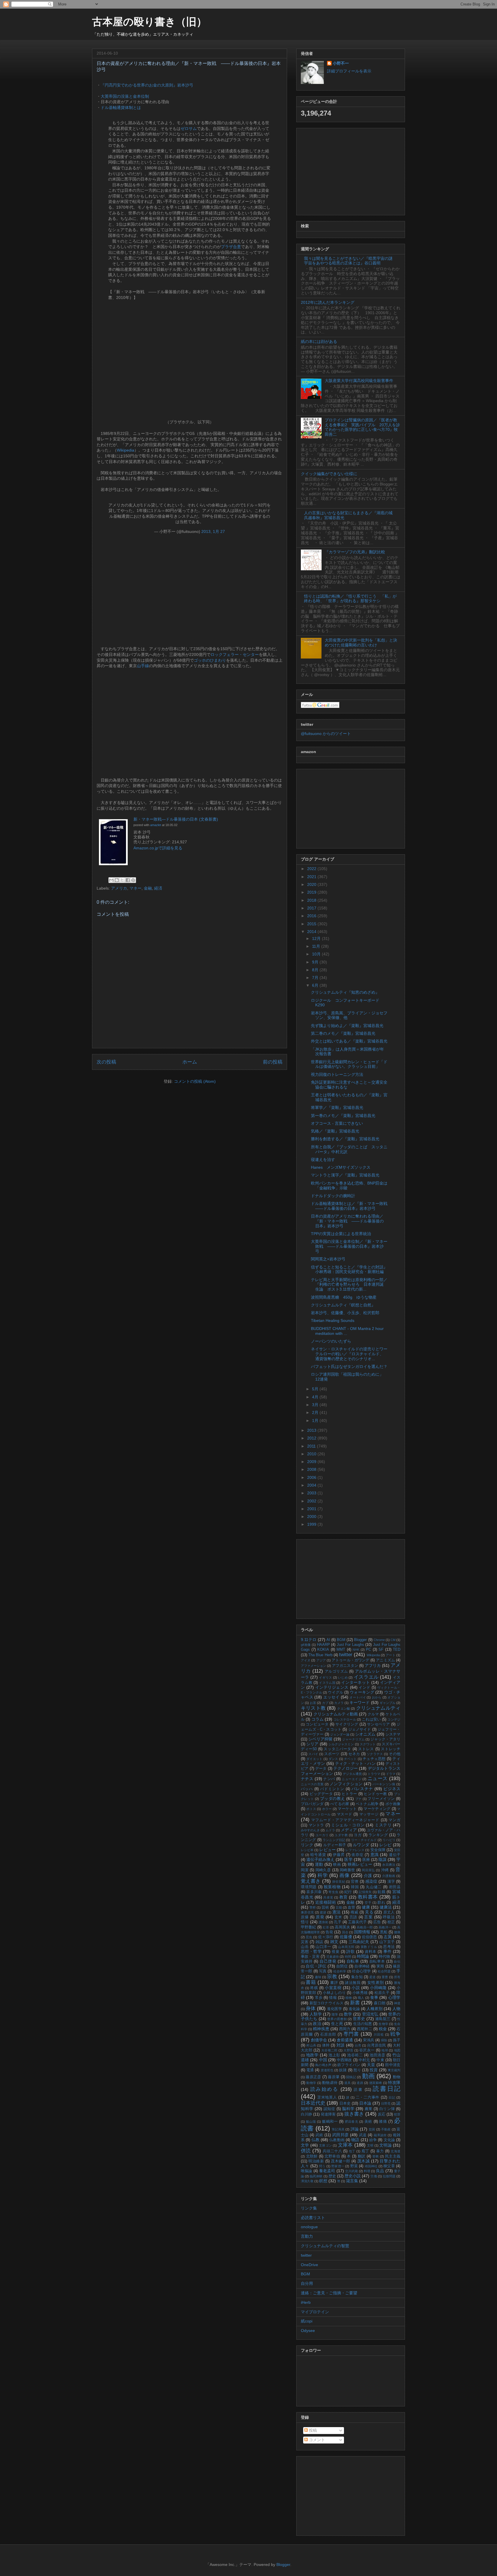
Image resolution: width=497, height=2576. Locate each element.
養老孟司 (327, 2171)
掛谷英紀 (339, 1882)
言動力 (307, 2236)
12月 (317, 938)
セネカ (354, 1754)
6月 (316, 985)
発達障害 (328, 2114)
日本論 (365, 2103)
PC (368, 1650)
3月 (316, 1405)
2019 (312, 892)
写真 (323, 1971)
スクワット (368, 1744)
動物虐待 (330, 2083)
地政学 (312, 2055)
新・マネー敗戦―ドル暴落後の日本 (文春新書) (176, 819)
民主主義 (393, 2156)
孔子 (338, 1922)
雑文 (334, 1942)
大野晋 (348, 2050)
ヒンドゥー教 (375, 1794)
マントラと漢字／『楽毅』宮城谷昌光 (345, 1175)
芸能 (339, 1907)
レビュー (327, 1850)
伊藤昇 (339, 1855)
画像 (344, 1875)
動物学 (311, 2083)
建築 (323, 1912)
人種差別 (374, 2009)
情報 (333, 1998)
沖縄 (385, 1870)
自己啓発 (328, 1961)
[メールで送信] (111, 880)
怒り (357, 2070)
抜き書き (354, 2114)
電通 (310, 2070)
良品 (380, 2171)
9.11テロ (309, 1640)
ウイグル (336, 1692)
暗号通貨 (318, 1855)
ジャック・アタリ (385, 1739)
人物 (396, 2009)
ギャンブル (388, 1703)
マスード (345, 1814)
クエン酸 (344, 1709)
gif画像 (306, 1645)
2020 (312, 884)
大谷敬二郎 (329, 2050)
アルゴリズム (336, 1671)
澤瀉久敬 (307, 2181)
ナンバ (329, 1779)
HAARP (323, 1645)
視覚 (336, 1952)
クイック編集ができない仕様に (329, 474)
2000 (312, 1517)
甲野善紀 (308, 1927)
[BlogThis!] (117, 880)
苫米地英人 (327, 2097)
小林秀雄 (360, 1993)
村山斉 (311, 2045)
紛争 (373, 2140)
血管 (351, 1907)
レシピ (386, 1845)
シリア (312, 1744)
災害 (305, 1942)
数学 (348, 2014)
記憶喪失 (365, 1892)
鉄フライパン (349, 2065)
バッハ (307, 1789)
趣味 (318, 1977)
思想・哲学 (311, 1951)
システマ (393, 1734)
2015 (312, 924)
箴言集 (352, 2181)
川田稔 (379, 2034)
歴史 (332, 2176)
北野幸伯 (332, 2156)
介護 (368, 1876)
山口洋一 (323, 1947)
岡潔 (305, 1870)
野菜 (354, 2166)
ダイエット (314, 1759)
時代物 (384, 1957)
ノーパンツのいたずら (331, 1341)
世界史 (359, 2019)
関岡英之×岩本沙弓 (328, 1259)
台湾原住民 (376, 2045)
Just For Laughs (350, 1645)
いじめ (343, 1677)
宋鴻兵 (369, 2040)
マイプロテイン (315, 2312)
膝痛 (383, 2122)
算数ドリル (369, 1947)
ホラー (327, 1809)
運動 (319, 1864)
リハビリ (389, 1840)
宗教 (332, 1977)
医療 (366, 1860)
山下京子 (387, 1942)
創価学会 (319, 2040)
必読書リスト (313, 2218)
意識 (375, 1855)
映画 (337, 1865)
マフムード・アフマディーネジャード (345, 1820)
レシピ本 (307, 1850)
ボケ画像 (393, 1804)
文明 (370, 2145)
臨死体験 (316, 2176)
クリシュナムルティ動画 (336, 1714)
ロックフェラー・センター (235, 654)
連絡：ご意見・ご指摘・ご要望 (329, 2293)
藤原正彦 (313, 2077)
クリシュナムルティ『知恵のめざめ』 (345, 992)
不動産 (386, 2129)
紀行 (348, 1892)
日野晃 (386, 2103)
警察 (313, 1907)
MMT (341, 1650)
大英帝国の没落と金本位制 (125, 96)
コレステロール (345, 1719)
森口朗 (380, 2003)
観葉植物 (332, 1887)
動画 (369, 2076)
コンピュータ (317, 1724)
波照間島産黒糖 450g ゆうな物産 (344, 1297)
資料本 (370, 1952)
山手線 (143, 666)
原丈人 (389, 1912)
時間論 (363, 1956)
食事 (374, 1997)
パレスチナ (362, 1789)
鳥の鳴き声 (323, 2065)
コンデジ (394, 1719)
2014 (312, 932)
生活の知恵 (363, 2024)
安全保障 (378, 1850)
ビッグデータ (321, 1794)
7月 (316, 978)
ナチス (307, 1779)
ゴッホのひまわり (210, 660)
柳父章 (389, 2166)
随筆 (335, 2014)
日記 (392, 2097)
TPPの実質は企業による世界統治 (341, 1234)
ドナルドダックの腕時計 (333, 1196)
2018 (312, 900)
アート (391, 1655)
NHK (356, 1650)
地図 (397, 2050)
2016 (312, 916)
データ (321, 1769)
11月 (317, 946)
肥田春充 (352, 2122)
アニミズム (385, 1660)
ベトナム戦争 (367, 1804)
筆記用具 (338, 2129)
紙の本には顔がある (319, 341)
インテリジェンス (332, 1687)
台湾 (358, 2045)
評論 (355, 2129)
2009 (312, 1462)
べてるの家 (340, 1804)
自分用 (307, 2283)
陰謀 (383, 1859)
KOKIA (323, 1650)
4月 (316, 1397)
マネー (135, 888)
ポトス (311, 1809)
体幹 (326, 2045)
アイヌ (306, 1660)
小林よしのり (334, 1993)
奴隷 (343, 2070)
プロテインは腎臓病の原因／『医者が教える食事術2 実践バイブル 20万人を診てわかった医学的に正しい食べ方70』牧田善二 (362, 427)
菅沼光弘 (370, 2014)
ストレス (366, 1749)
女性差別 (376, 1982)
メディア (349, 1830)
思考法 (389, 1947)
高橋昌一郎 (365, 1927)
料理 (367, 2171)
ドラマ (391, 1774)
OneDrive (309, 2265)
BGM (341, 1640)
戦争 (395, 2034)
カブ (325, 1703)
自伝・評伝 (316, 1966)
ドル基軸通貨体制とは (121, 108)
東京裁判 (394, 2070)
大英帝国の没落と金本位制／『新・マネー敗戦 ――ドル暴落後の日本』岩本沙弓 (349, 1246)
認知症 (329, 2109)
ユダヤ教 (341, 1835)
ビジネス (392, 1789)
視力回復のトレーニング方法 (337, 1074)
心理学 (394, 1997)
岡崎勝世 (347, 1870)
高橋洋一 (385, 1927)
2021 (312, 877)
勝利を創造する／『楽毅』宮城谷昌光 (345, 1139)
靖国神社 (371, 2166)
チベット (350, 1759)
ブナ (359, 1799)
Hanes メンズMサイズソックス (341, 1167)
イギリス (325, 1677)
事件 (388, 1951)
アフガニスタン (345, 1666)
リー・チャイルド (364, 1840)
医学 (348, 1859)
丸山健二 (374, 1887)
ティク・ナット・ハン (355, 1763)
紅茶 (326, 1927)
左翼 (388, 1937)
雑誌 (319, 1942)
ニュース (378, 1779)
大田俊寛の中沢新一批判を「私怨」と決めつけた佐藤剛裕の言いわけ (361, 643)
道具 (348, 2083)
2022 (312, 869)
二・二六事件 (368, 2097)
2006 (312, 1477)
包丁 (352, 2151)
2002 (312, 1501)
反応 (382, 2114)
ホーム (190, 1062)
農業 (369, 2109)
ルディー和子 (335, 1845)
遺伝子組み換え (320, 1859)
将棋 (314, 1988)
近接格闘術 (326, 1902)
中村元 (364, 2060)
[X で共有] (122, 880)
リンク (307, 1845)
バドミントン (332, 1789)
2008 (312, 1469)
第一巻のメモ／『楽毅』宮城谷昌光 (343, 1116)
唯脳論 (306, 2171)
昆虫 (309, 1937)
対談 (341, 2045)
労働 (374, 2176)
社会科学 (340, 1971)
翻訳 (362, 2156)
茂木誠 (363, 2161)
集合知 (357, 1977)
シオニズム (365, 1734)
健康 (366, 1907)
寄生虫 (333, 1892)
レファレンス (355, 1850)
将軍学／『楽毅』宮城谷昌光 (337, 1107)
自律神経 (362, 1966)
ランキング (378, 1835)
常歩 (319, 1998)
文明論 (386, 2145)
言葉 (368, 1917)
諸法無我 (353, 1983)
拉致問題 (389, 2176)
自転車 (353, 1961)
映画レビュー (360, 1864)
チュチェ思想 (374, 1759)
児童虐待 (332, 1957)
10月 (317, 954)
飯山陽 (311, 2122)
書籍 (311, 1982)
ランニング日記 (334, 1840)
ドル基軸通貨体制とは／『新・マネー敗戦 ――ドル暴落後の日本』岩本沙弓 (351, 1206)
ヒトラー (349, 1794)
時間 (348, 1957)
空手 (368, 1903)
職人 (361, 1998)
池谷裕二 (355, 2055)
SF (381, 1650)
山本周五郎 (346, 1947)
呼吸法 (389, 1917)
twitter (346, 1655)
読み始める (324, 2089)
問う (322, 2166)
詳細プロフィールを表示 (349, 71)
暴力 (380, 2151)
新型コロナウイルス (326, 2003)
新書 (355, 2003)
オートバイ (358, 1697)
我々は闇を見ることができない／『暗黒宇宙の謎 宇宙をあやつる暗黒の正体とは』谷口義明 (350, 261)
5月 (316, 1389)
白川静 (306, 2114)
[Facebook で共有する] (128, 880)
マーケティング (377, 1809)
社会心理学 (362, 1971)
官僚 (355, 1882)
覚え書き (311, 1881)
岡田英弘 (368, 1870)
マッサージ (369, 1814)
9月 (316, 962)
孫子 (397, 2040)
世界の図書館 (337, 2019)
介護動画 (389, 1876)
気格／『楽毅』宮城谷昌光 (335, 1131)
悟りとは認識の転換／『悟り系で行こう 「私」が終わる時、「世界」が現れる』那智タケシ (350, 599)
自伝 (397, 1961)
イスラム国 (327, 1683)
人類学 (316, 2014)
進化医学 (334, 2009)
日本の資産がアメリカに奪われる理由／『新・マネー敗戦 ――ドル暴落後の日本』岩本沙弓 (347, 1221)
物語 (355, 2140)
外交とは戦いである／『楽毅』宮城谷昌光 (349, 1041)
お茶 (313, 1703)
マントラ (316, 1825)
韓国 (355, 1887)
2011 (312, 1446)
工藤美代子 (357, 1922)
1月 (316, 1421)
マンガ (394, 1820)
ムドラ (330, 1830)
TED (397, 1650)
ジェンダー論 (340, 1734)
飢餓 (382, 1892)
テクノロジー (346, 1768)
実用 (380, 1966)
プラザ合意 (231, 247)
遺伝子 (395, 1855)
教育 (344, 1897)
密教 (376, 2156)
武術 (319, 2135)
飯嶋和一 (330, 2122)
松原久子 (382, 1993)
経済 (158, 888)
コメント (316, 2440)
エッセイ (331, 1697)
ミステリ (383, 1825)
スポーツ (332, 1754)
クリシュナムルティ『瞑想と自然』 (343, 1305)
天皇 (371, 2065)
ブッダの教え (333, 1798)
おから (377, 1697)
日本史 (345, 2103)
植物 (349, 1998)
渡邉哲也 (327, 2070)
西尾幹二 (364, 2029)
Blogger (360, 1640)
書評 (334, 1983)
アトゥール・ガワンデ (350, 1660)
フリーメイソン (381, 1799)
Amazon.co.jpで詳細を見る (158, 848)
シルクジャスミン (341, 1744)
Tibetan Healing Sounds (333, 1320)
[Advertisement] (351, 170)
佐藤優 (346, 1937)
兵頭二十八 (332, 2151)
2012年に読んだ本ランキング (328, 302)
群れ (381, 1903)
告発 (329, 1932)
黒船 (384, 1932)
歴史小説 (353, 2176)
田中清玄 (393, 2065)
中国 (323, 2060)
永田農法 (389, 1865)
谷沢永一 (367, 2050)
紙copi (307, 2321)
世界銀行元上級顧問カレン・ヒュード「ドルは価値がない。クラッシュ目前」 (349, 1064)
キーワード (360, 1702)
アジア (321, 1660)
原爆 (305, 1917)
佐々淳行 (326, 1937)
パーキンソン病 (384, 1784)
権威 (354, 1912)
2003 (312, 1493)
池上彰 (334, 2055)
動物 (397, 2077)
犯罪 (397, 2114)
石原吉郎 (328, 2034)
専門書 (351, 2034)
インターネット (355, 1682)
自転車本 (377, 1961)
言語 (353, 1917)
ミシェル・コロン (348, 1825)
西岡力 (345, 2029)
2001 (312, 1509)
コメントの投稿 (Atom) (195, 1081)
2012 (312, 1438)
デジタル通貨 (352, 1774)
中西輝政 (344, 2060)
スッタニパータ (337, 1749)
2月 (316, 1412)
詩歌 (350, 1951)
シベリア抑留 (320, 1739)
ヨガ (358, 1835)
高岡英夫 (342, 1927)
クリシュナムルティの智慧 (325, 2246)
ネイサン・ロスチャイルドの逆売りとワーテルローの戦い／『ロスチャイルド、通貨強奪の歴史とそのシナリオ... (349, 1354)
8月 (316, 970)
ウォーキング (362, 1692)
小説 (356, 1988)
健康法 (386, 1907)
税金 (383, 2029)
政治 (317, 2024)
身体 (311, 2008)
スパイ (313, 1754)
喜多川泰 (314, 1892)
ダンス (333, 1759)
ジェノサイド (360, 1730)
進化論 (354, 2009)
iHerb (306, 2302)
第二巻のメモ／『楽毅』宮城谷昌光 (343, 1033)
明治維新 (316, 2161)
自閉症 (342, 1966)
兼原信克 (307, 1912)
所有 (397, 1977)
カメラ (339, 1703)
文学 (305, 2145)
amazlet (156, 825)
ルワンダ (361, 1845)
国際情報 (362, 1932)
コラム (318, 1719)
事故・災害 (310, 1957)
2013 (312, 1430)
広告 (377, 1922)
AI (328, 1640)
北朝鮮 (312, 2156)
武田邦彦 (341, 2135)
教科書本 (368, 1897)
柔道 (372, 1977)
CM (393, 1640)
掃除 (384, 2040)
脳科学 (348, 2109)
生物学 (383, 2024)
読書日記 (387, 2089)
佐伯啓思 (369, 1937)
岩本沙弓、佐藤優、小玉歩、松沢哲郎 (345, 1313)
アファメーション (314, 1666)
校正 (391, 1922)
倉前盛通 (345, 2040)
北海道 (395, 2151)
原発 (320, 1917)
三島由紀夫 (359, 1942)
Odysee (308, 2331)
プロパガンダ (312, 1804)
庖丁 (365, 2151)
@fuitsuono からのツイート (326, 734)
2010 (312, 1454)
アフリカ (373, 1665)
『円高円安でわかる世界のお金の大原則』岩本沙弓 (147, 85)
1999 (312, 1524)
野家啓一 (338, 2166)
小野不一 (341, 63)
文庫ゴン (325, 2145)
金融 (148, 888)
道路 (360, 2083)
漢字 (391, 1882)
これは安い (371, 1719)
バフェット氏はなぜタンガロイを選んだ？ (349, 1366)
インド (365, 1688)
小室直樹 (333, 1988)
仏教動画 (337, 2140)
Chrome (379, 1640)
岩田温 (395, 1887)
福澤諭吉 (380, 2135)
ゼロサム (189, 128)
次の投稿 (106, 1062)
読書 (358, 2090)
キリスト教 (313, 1708)
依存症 (357, 1855)
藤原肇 (334, 2077)
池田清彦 (377, 2055)
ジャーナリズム (353, 1739)
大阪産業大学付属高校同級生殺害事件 (359, 381)
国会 (345, 1932)
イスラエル (366, 1677)
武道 (363, 2135)
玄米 (338, 1917)
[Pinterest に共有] (133, 880)
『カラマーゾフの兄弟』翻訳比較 (355, 552)
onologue (309, 2227)
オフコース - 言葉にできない (337, 1123)
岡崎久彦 (323, 1870)
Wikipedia (126, 450)
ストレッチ (391, 1749)
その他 (395, 1754)
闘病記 (351, 2077)
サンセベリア (378, 1724)
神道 (397, 2003)
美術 (368, 2122)
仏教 (316, 2140)
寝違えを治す (323, 1160)
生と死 (337, 2024)
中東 (380, 2060)
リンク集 (309, 2208)
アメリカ (119, 888)
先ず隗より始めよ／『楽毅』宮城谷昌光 (347, 1026)
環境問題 (309, 1887)
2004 (312, 1485)
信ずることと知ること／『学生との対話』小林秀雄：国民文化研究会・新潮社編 (349, 1269)
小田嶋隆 (378, 1988)
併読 (306, 2151)
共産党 (328, 1897)
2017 (312, 908)
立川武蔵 (352, 2171)
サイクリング (347, 1724)
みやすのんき (310, 1830)
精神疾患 (321, 2029)
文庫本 (345, 2145)
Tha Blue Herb (320, 1655)
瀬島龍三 (383, 2019)
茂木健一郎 (340, 2161)
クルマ (373, 1714)
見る (369, 1912)
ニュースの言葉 (312, 1784)
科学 (323, 1875)
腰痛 (397, 1932)
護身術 (323, 1922)
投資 (374, 2070)
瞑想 (323, 2181)
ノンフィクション (346, 1784)
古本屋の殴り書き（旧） (149, 22)
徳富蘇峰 (376, 2083)
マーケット (347, 1809)
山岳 (305, 1947)
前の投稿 (273, 1062)
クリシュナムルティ (378, 1708)
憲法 (337, 1912)
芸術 (325, 1907)
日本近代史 (313, 2103)
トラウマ (374, 1774)
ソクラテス (375, 1754)
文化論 (389, 2140)
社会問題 (384, 1971)
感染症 (371, 1881)
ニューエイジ (352, 1779)
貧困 (372, 2129)
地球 (385, 2050)
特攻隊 (394, 2082)
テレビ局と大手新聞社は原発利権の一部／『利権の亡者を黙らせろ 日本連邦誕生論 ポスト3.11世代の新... (349, 1285)
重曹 (385, 1977)
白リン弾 (387, 2109)
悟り (305, 1922)
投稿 (312, 2430)
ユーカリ (322, 1835)
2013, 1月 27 (213, 531)
